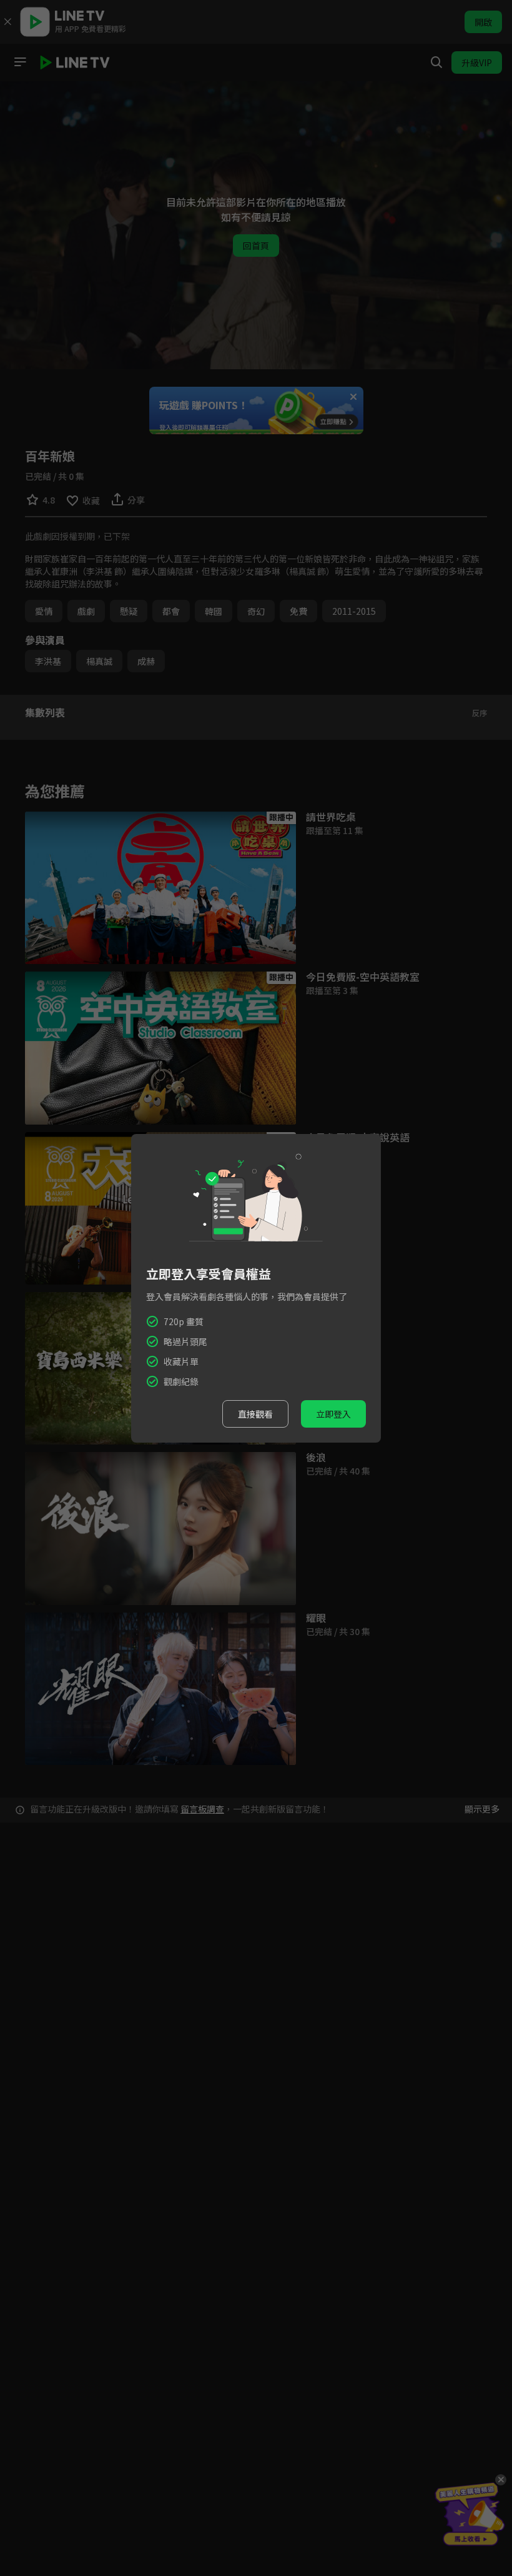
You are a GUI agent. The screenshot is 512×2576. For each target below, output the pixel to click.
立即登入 (333, 1414)
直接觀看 (255, 1414)
